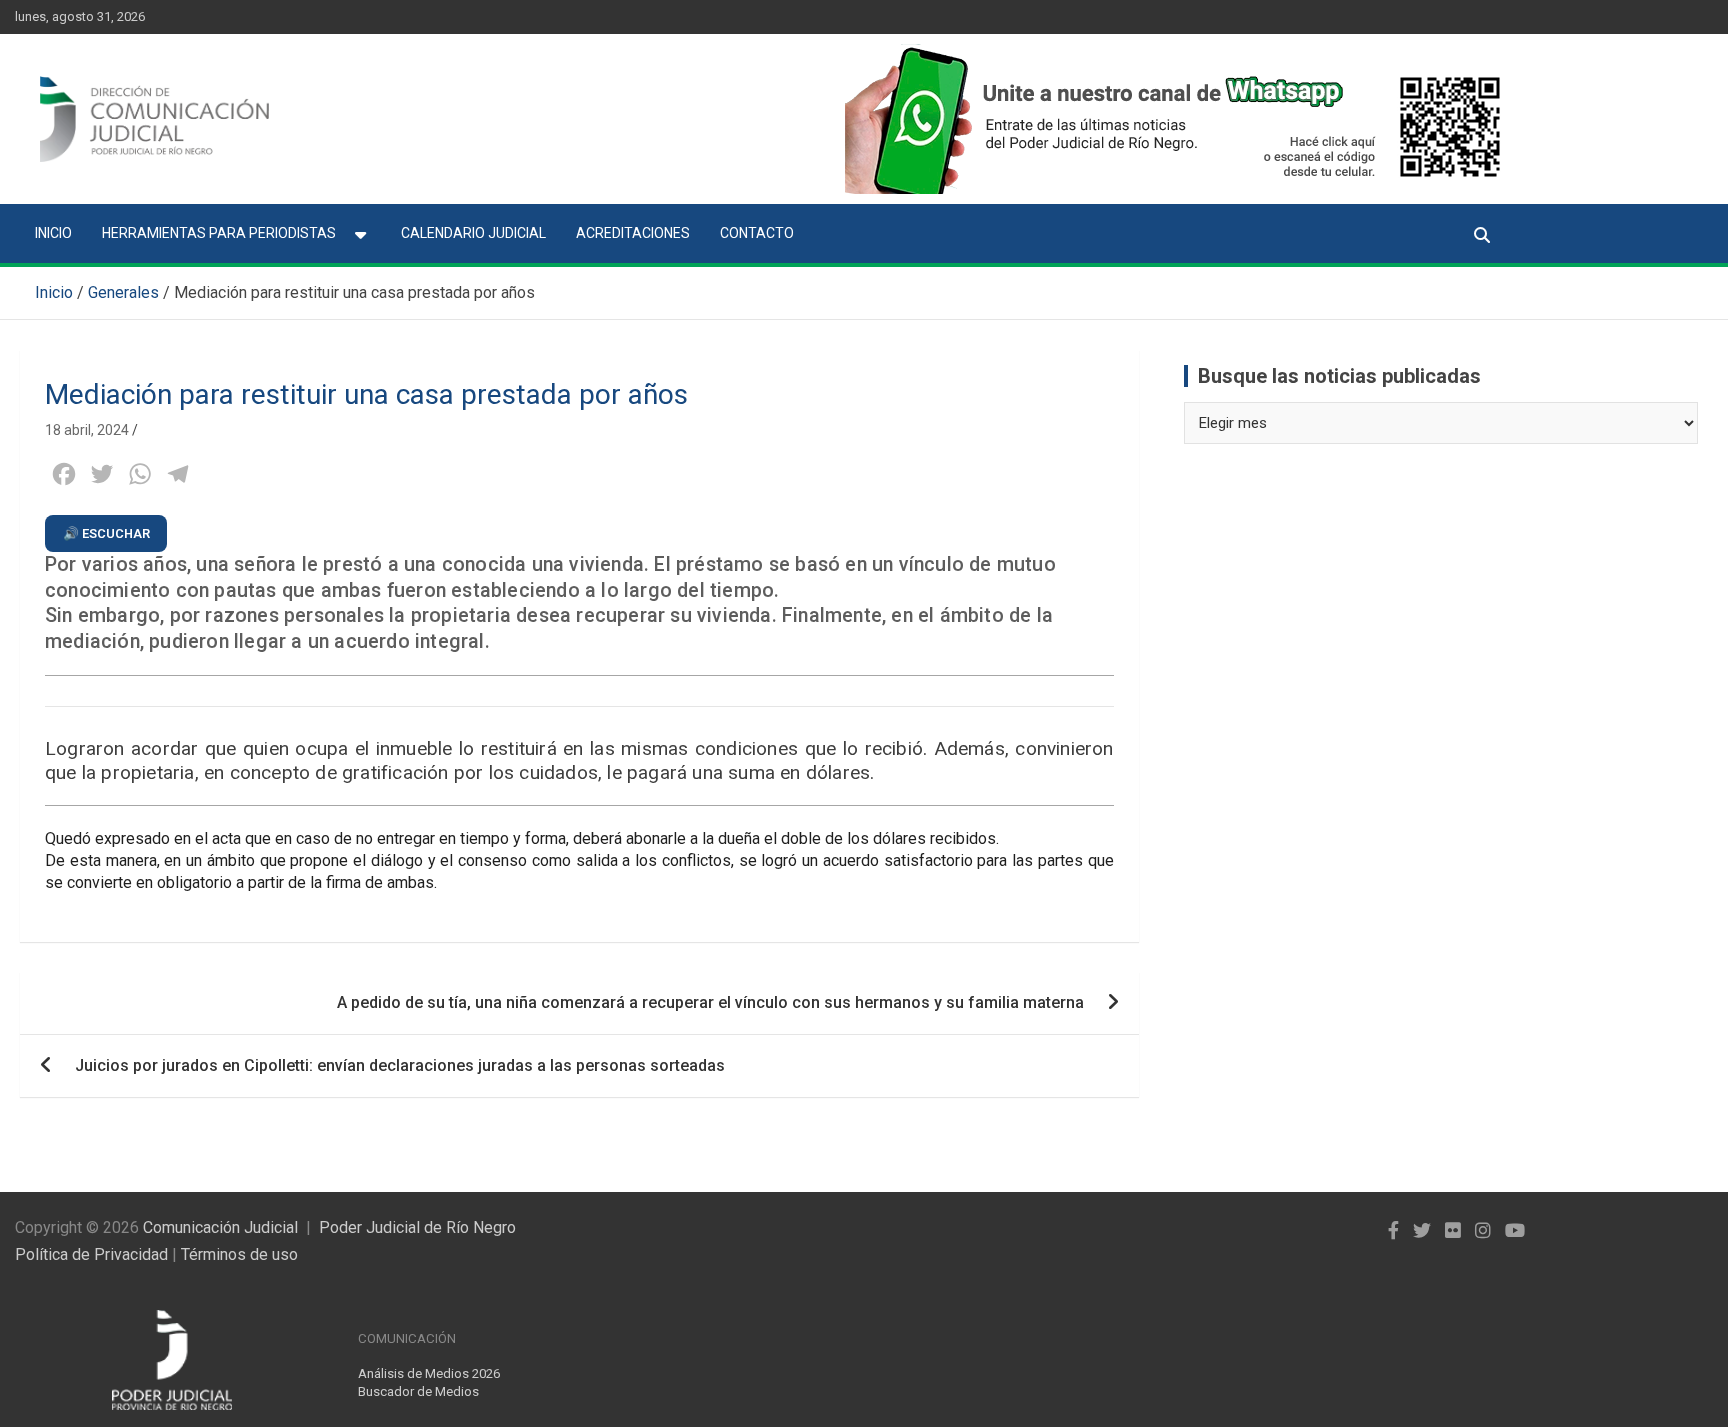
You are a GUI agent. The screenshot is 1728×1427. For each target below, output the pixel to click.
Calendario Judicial (473, 233)
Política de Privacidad (91, 1254)
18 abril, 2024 (87, 430)
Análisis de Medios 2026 (429, 1373)
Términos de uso (239, 1254)
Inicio (53, 233)
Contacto (757, 233)
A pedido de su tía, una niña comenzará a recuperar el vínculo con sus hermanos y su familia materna (710, 1002)
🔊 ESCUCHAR (106, 533)
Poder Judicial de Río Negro (417, 1227)
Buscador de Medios (418, 1391)
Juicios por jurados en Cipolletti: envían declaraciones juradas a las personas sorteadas (400, 1065)
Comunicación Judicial (220, 1227)
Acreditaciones (633, 233)
